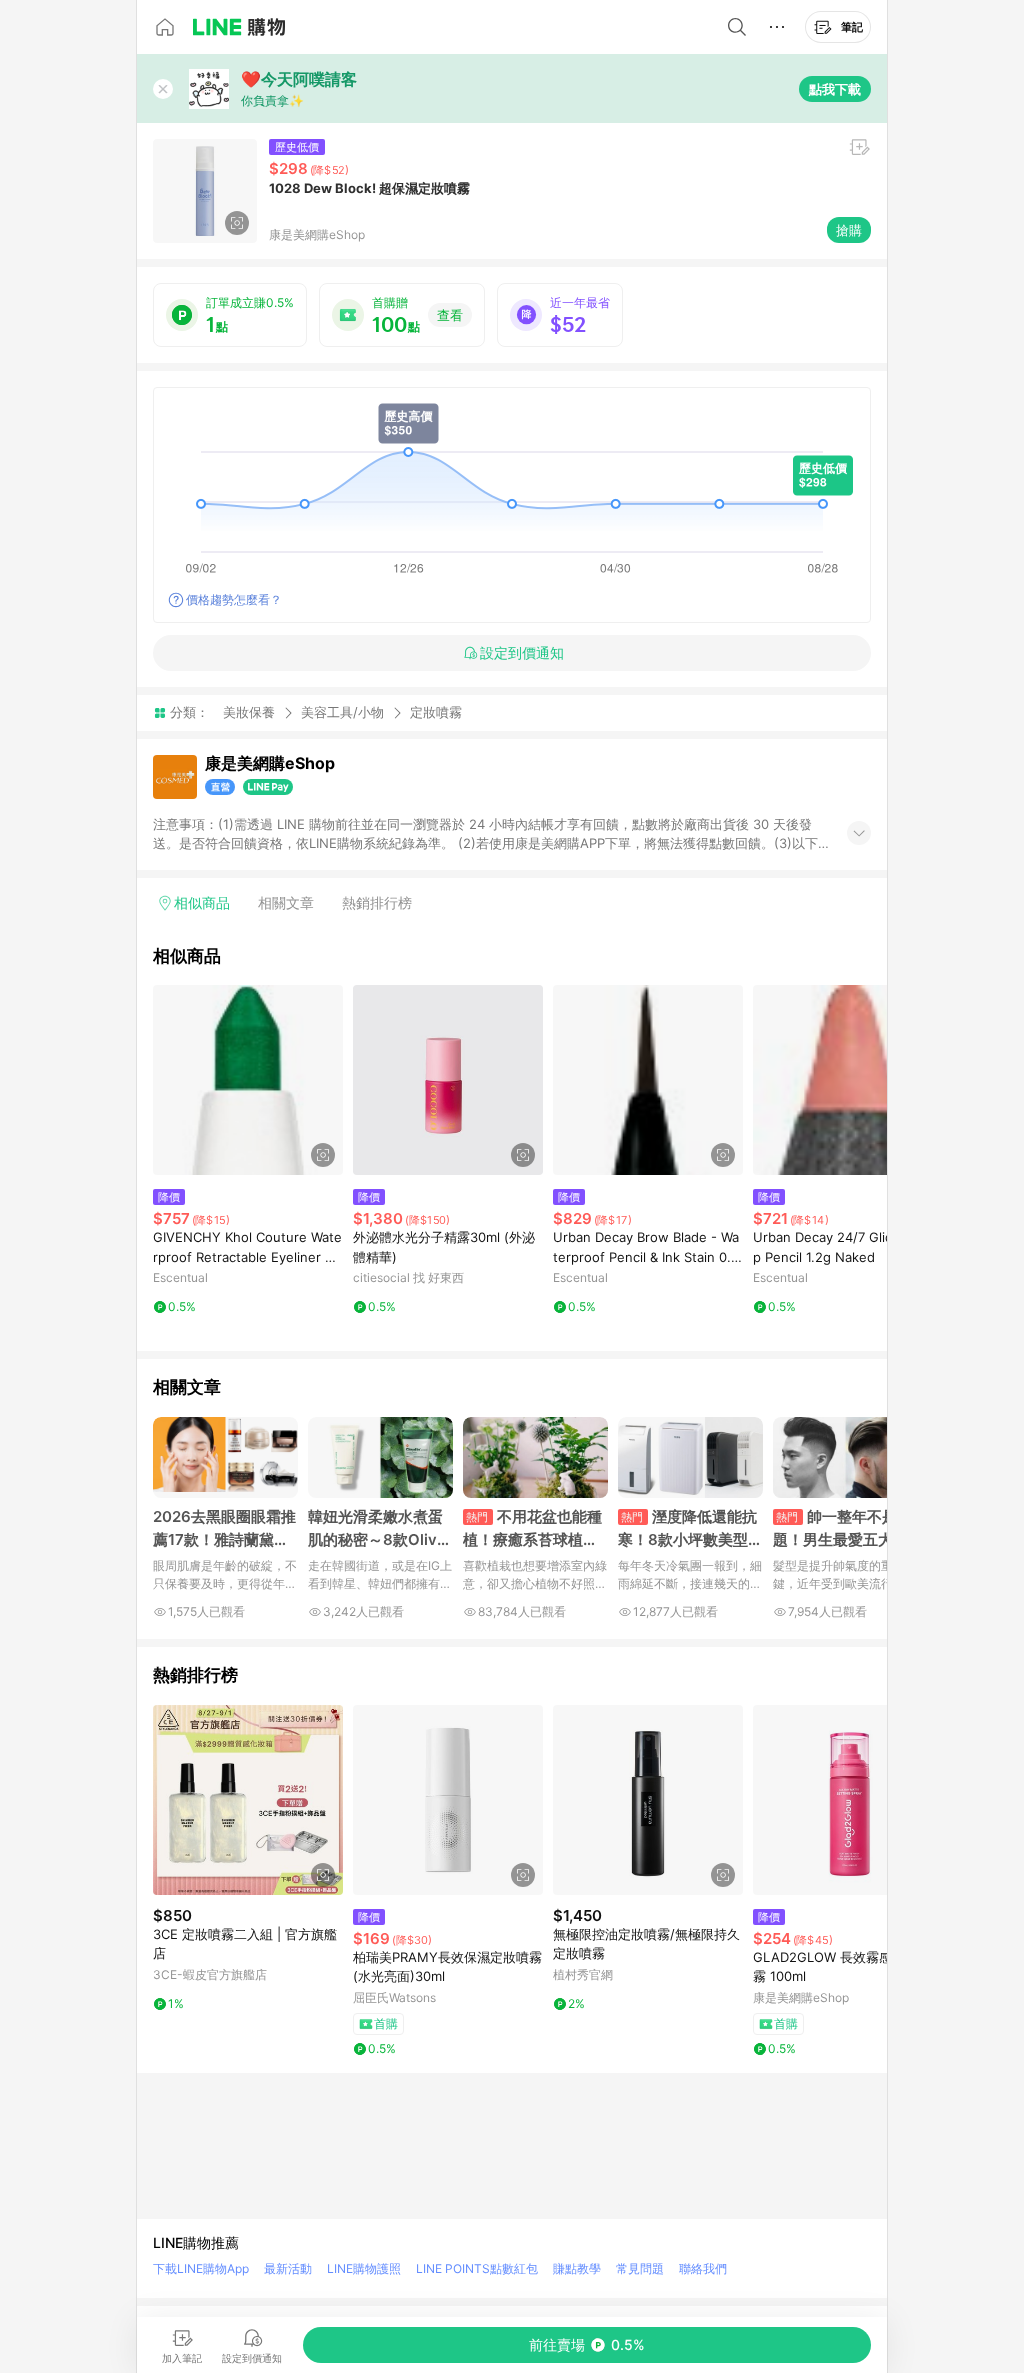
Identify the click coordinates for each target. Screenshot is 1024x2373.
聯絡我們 (703, 2268)
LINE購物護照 (364, 2268)
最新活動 (288, 2268)
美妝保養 (249, 712)
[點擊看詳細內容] (248, 1080)
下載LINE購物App (201, 2268)
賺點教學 (577, 2268)
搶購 (849, 230)
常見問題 (640, 2268)
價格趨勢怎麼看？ (234, 599)
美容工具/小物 (342, 712)
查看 (450, 315)
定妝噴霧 (436, 712)
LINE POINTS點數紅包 (477, 2268)
